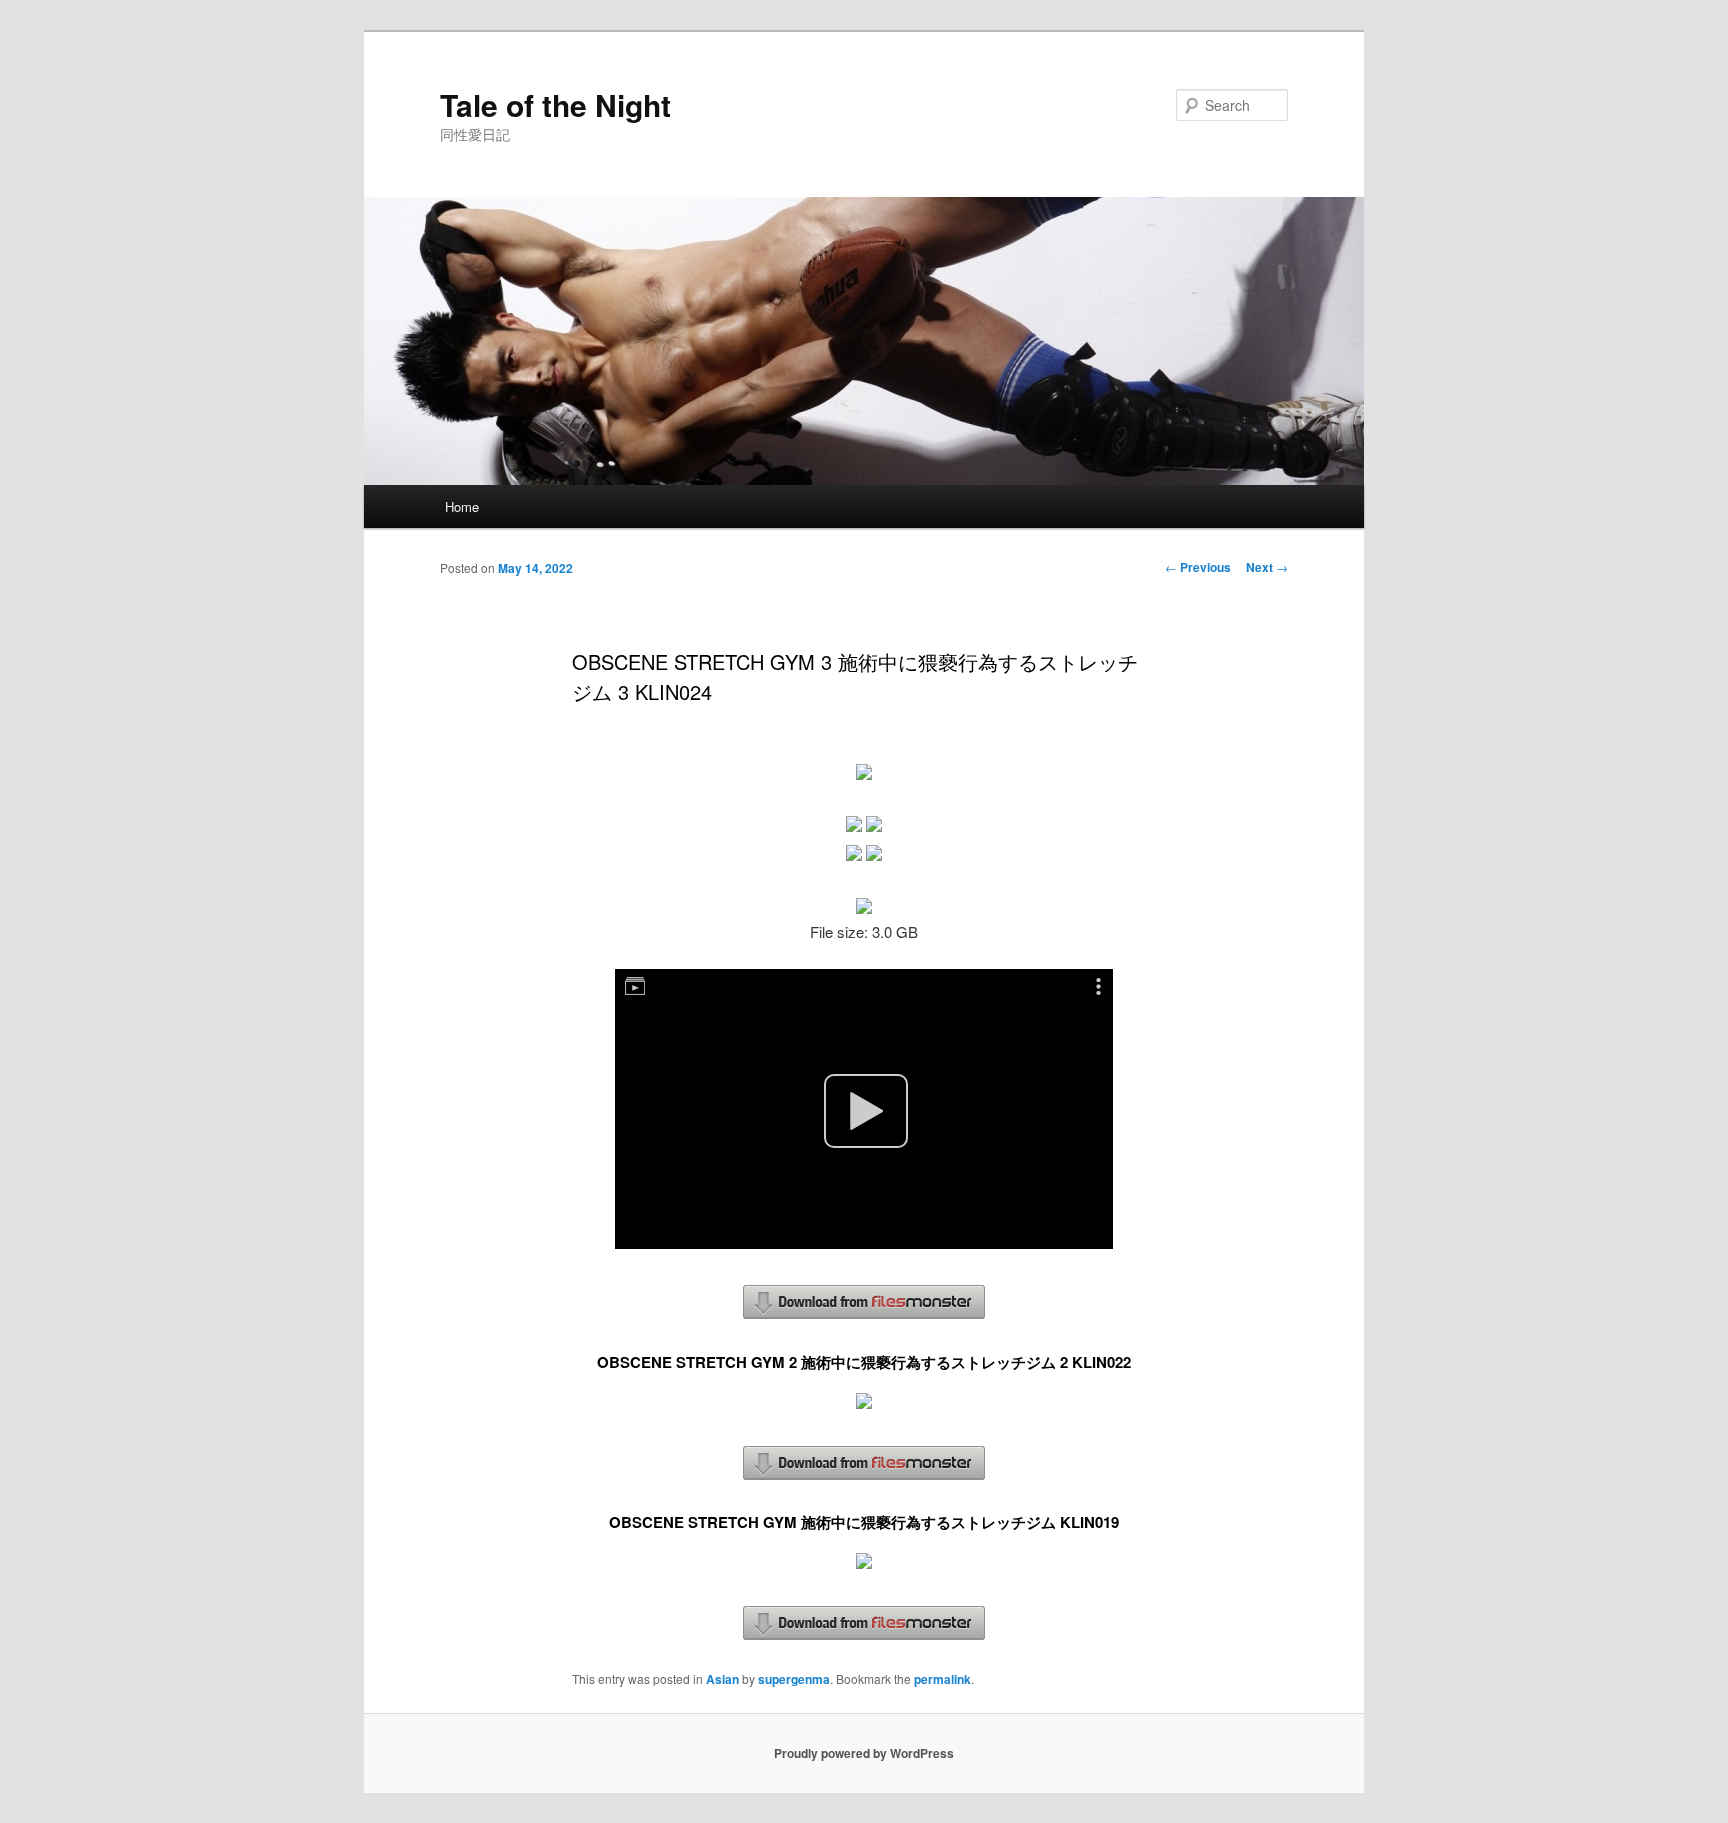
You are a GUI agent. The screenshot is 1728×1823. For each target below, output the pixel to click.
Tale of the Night (555, 104)
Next (1267, 567)
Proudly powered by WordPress (864, 1753)
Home (462, 506)
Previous (1198, 567)
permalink (942, 1679)
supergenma (794, 1679)
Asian (722, 1679)
